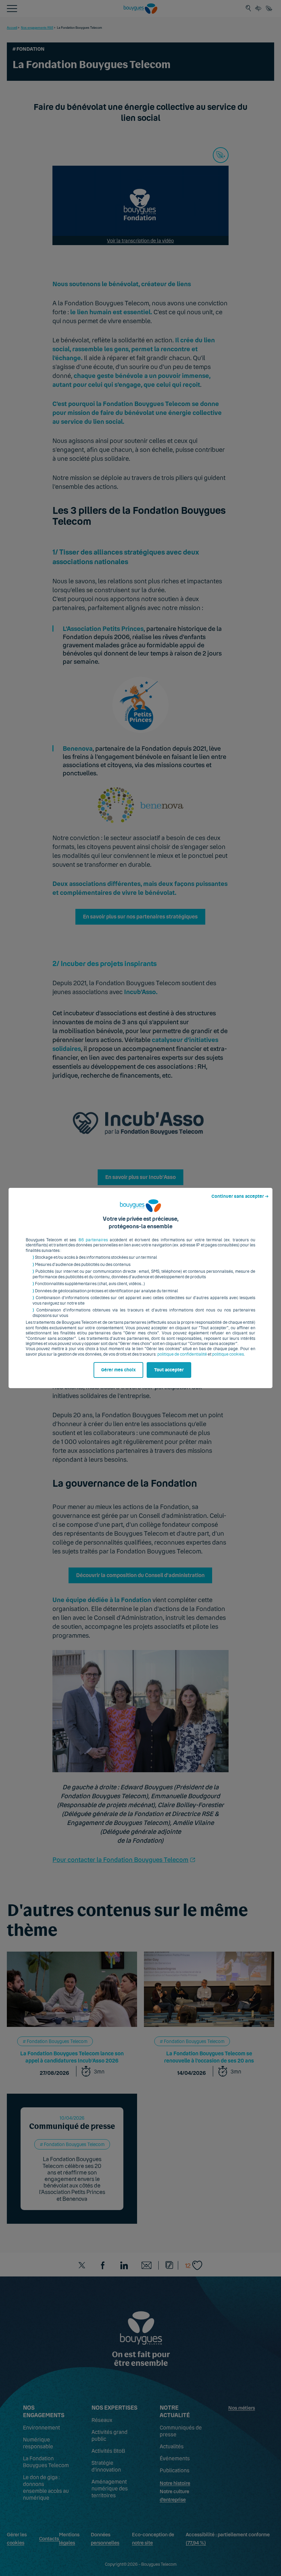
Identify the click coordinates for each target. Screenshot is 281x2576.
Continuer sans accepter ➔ (240, 1196)
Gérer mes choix (118, 1370)
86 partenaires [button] (93, 1240)
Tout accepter (169, 1370)
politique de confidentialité (182, 1354)
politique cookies (228, 1354)
